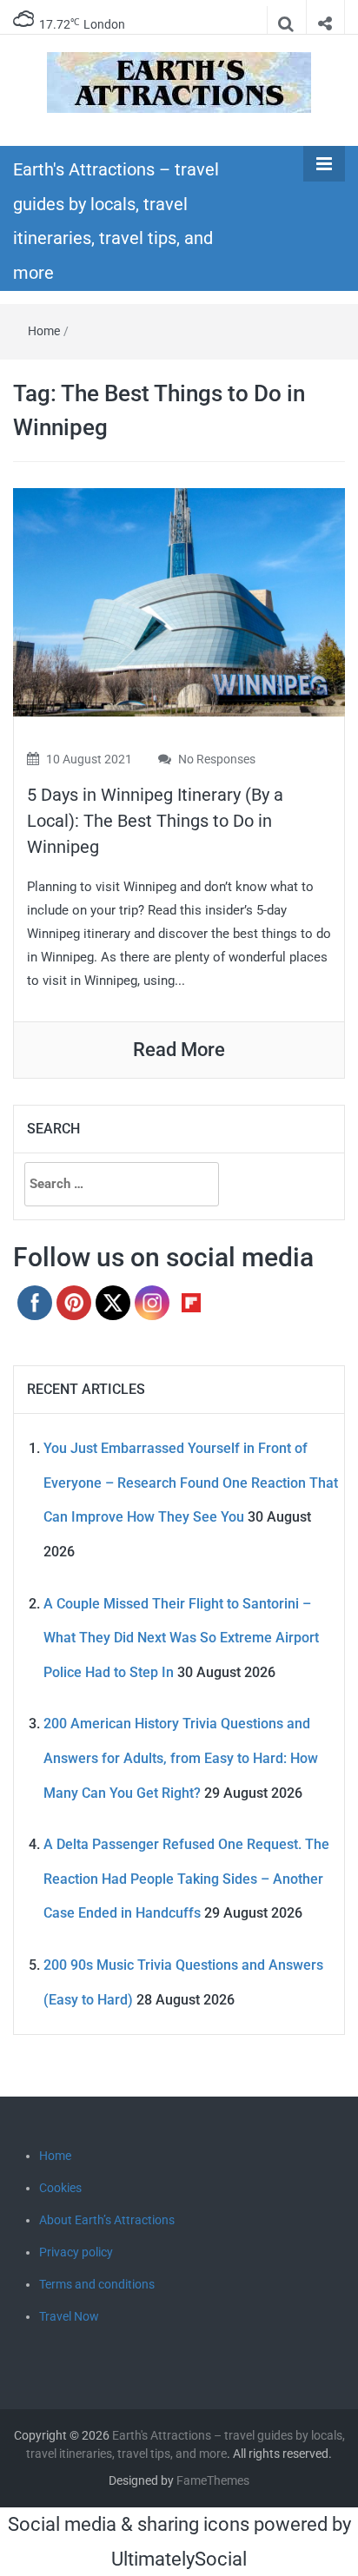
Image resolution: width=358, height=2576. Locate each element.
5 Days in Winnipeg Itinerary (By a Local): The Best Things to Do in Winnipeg (155, 821)
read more (179, 1050)
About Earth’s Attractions (107, 2220)
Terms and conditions (97, 2284)
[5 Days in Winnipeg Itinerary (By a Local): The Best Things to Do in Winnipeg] (179, 601)
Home (44, 331)
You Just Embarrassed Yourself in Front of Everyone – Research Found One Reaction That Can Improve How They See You (191, 1483)
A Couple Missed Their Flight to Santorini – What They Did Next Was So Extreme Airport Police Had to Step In (181, 1638)
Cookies (60, 2188)
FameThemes (213, 2480)
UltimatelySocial (179, 2559)
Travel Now (69, 2316)
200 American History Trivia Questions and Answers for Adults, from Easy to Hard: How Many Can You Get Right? (181, 1758)
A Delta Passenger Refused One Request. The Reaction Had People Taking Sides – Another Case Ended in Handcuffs (186, 1879)
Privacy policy (76, 2252)
